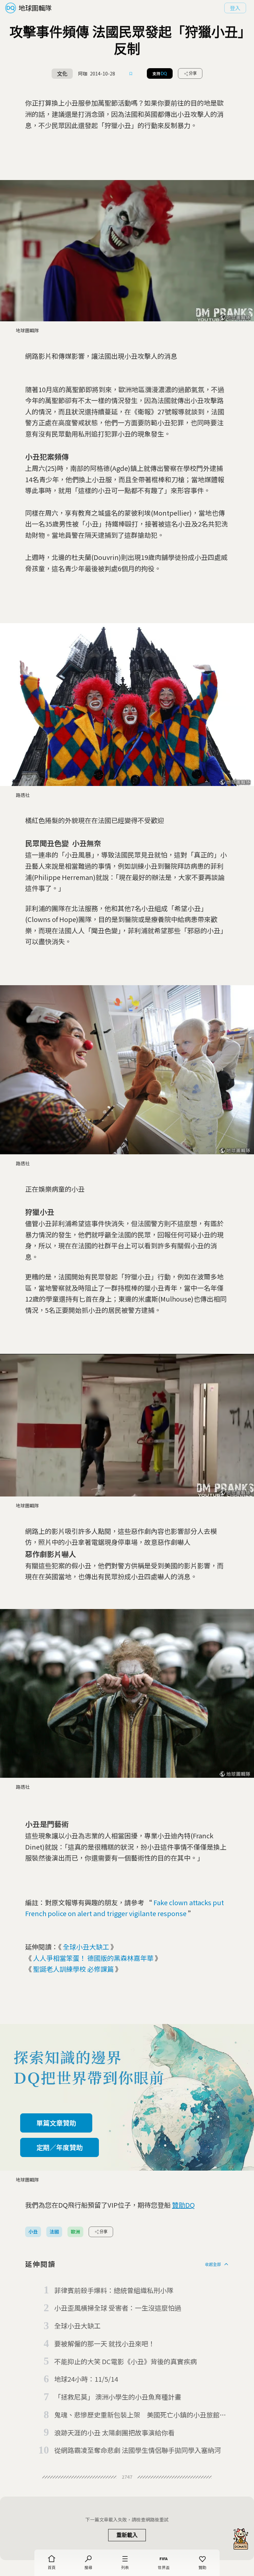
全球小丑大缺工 (86, 1947)
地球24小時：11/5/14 (86, 2379)
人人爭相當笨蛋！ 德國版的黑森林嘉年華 (93, 1958)
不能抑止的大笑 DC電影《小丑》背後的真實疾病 (126, 2361)
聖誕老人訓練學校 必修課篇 (73, 1969)
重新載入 (127, 2535)
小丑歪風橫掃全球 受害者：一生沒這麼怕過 (118, 2308)
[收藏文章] (131, 73)
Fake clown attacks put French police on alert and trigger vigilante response (125, 1908)
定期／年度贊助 (60, 2147)
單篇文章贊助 (56, 2123)
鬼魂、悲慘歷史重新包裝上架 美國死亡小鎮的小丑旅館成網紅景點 (140, 2415)
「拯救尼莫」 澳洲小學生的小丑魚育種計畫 (118, 2397)
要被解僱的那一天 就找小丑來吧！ (105, 2344)
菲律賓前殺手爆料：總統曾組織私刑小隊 (114, 2290)
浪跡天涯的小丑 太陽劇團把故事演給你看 (114, 2433)
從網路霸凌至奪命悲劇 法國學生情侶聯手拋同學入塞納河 (138, 2450)
